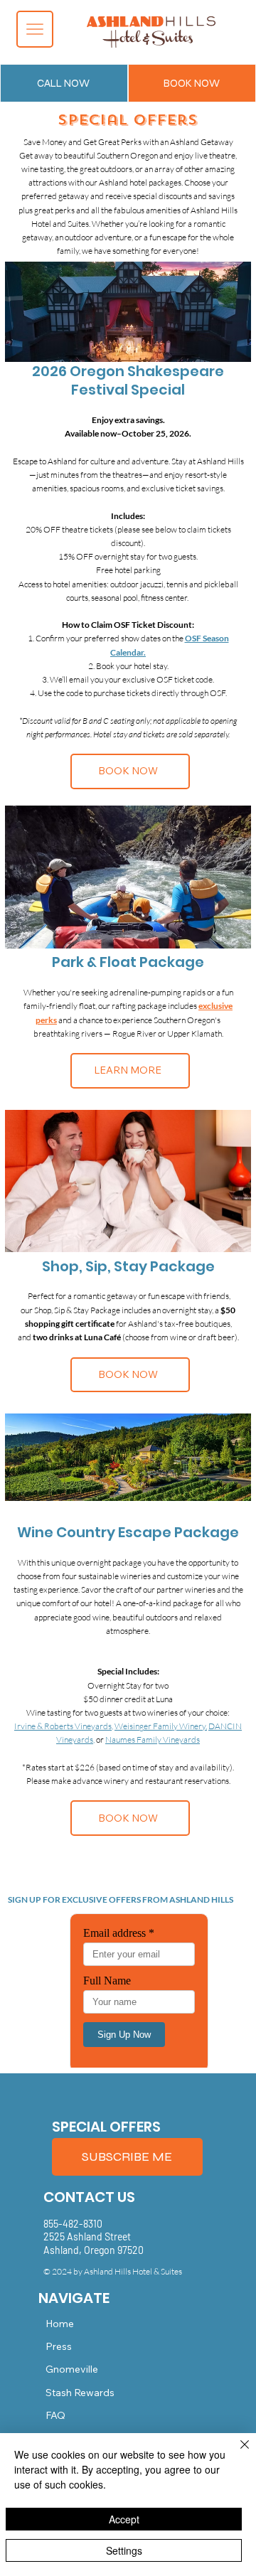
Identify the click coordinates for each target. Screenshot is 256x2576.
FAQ (55, 2415)
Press (59, 2346)
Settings (124, 2550)
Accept (124, 2519)
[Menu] (35, 29)
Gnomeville (72, 2369)
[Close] (236, 2453)
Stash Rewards (80, 2393)
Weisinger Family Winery (160, 1726)
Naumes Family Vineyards (153, 1739)
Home (60, 2324)
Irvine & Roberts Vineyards (63, 1726)
